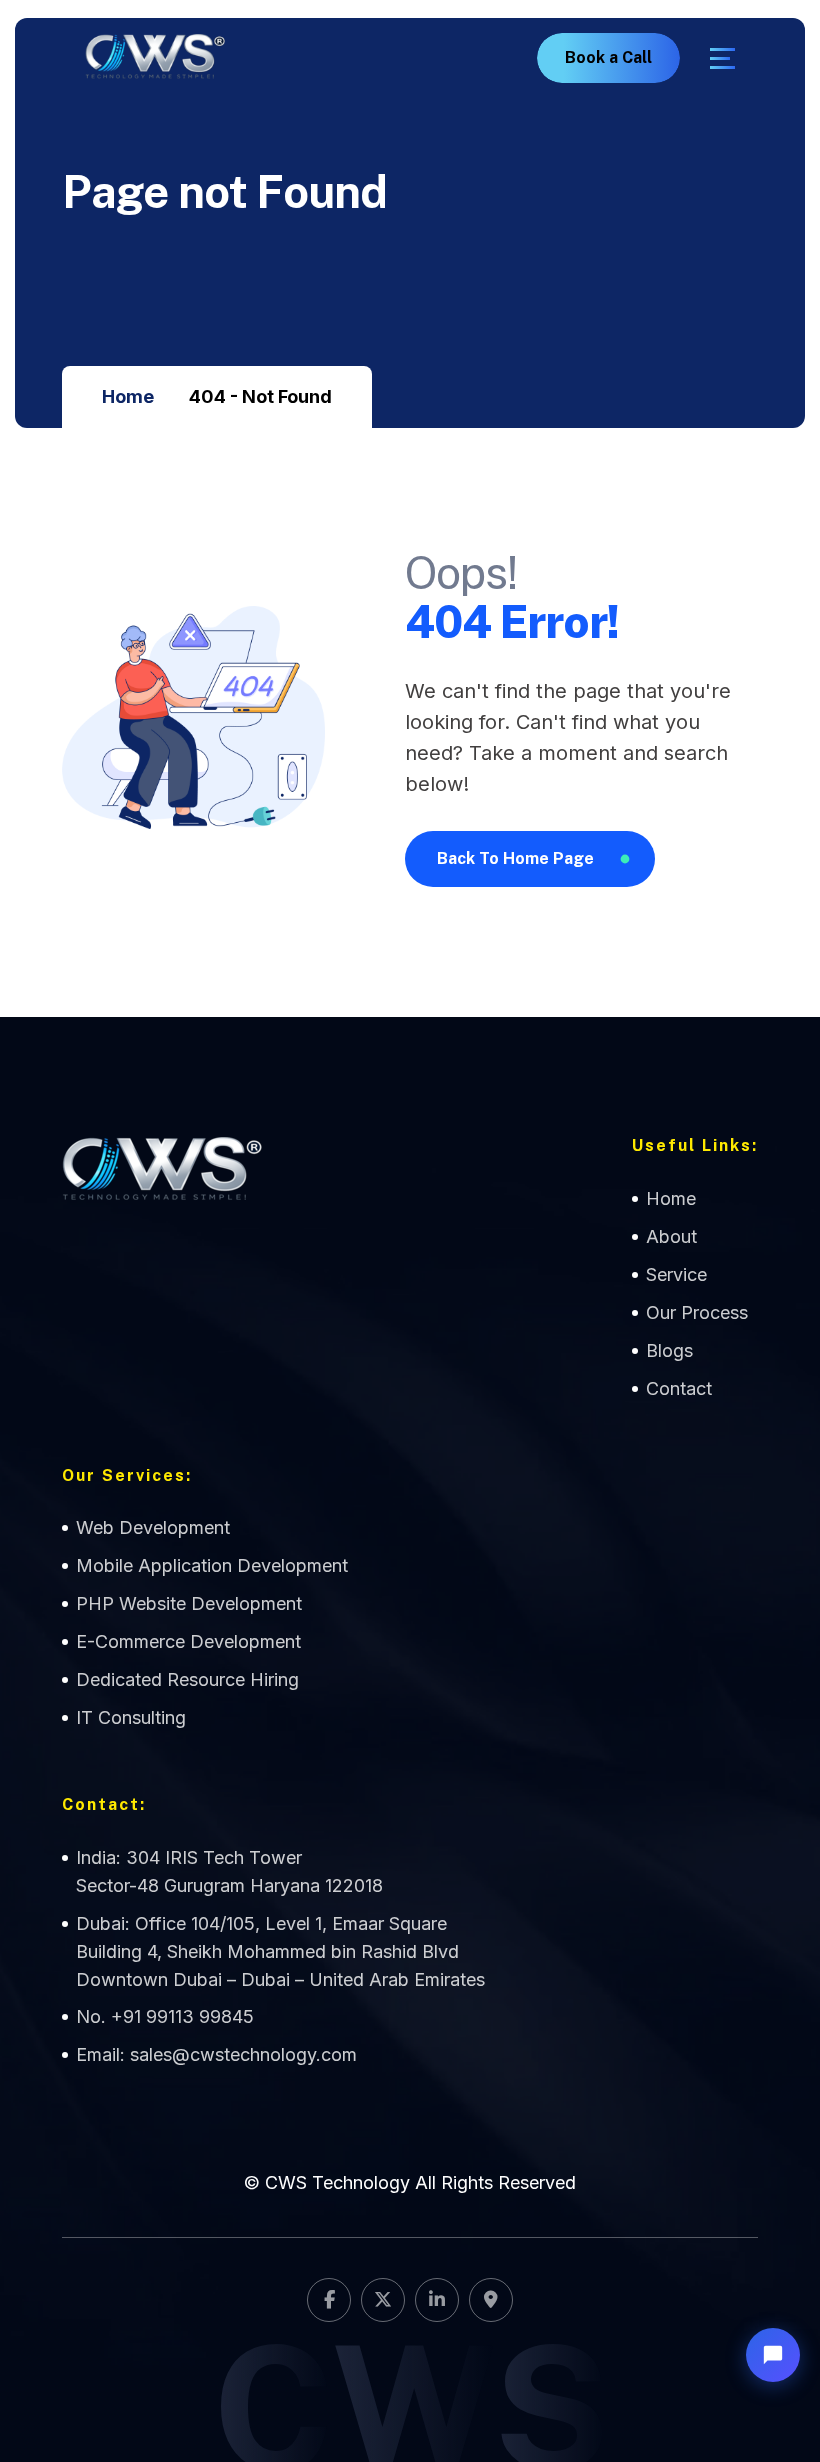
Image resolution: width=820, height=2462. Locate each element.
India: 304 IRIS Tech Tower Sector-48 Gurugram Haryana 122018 (229, 1871)
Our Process (697, 1312)
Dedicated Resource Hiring (187, 1679)
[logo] (155, 58)
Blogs (669, 1350)
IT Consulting (131, 1717)
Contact (679, 1388)
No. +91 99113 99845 (165, 2016)
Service (676, 1274)
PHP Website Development (189, 1603)
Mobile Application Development (212, 1565)
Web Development (153, 1527)
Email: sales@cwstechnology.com (216, 2054)
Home (128, 396)
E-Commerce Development (188, 1641)
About (671, 1236)
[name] (722, 58)
